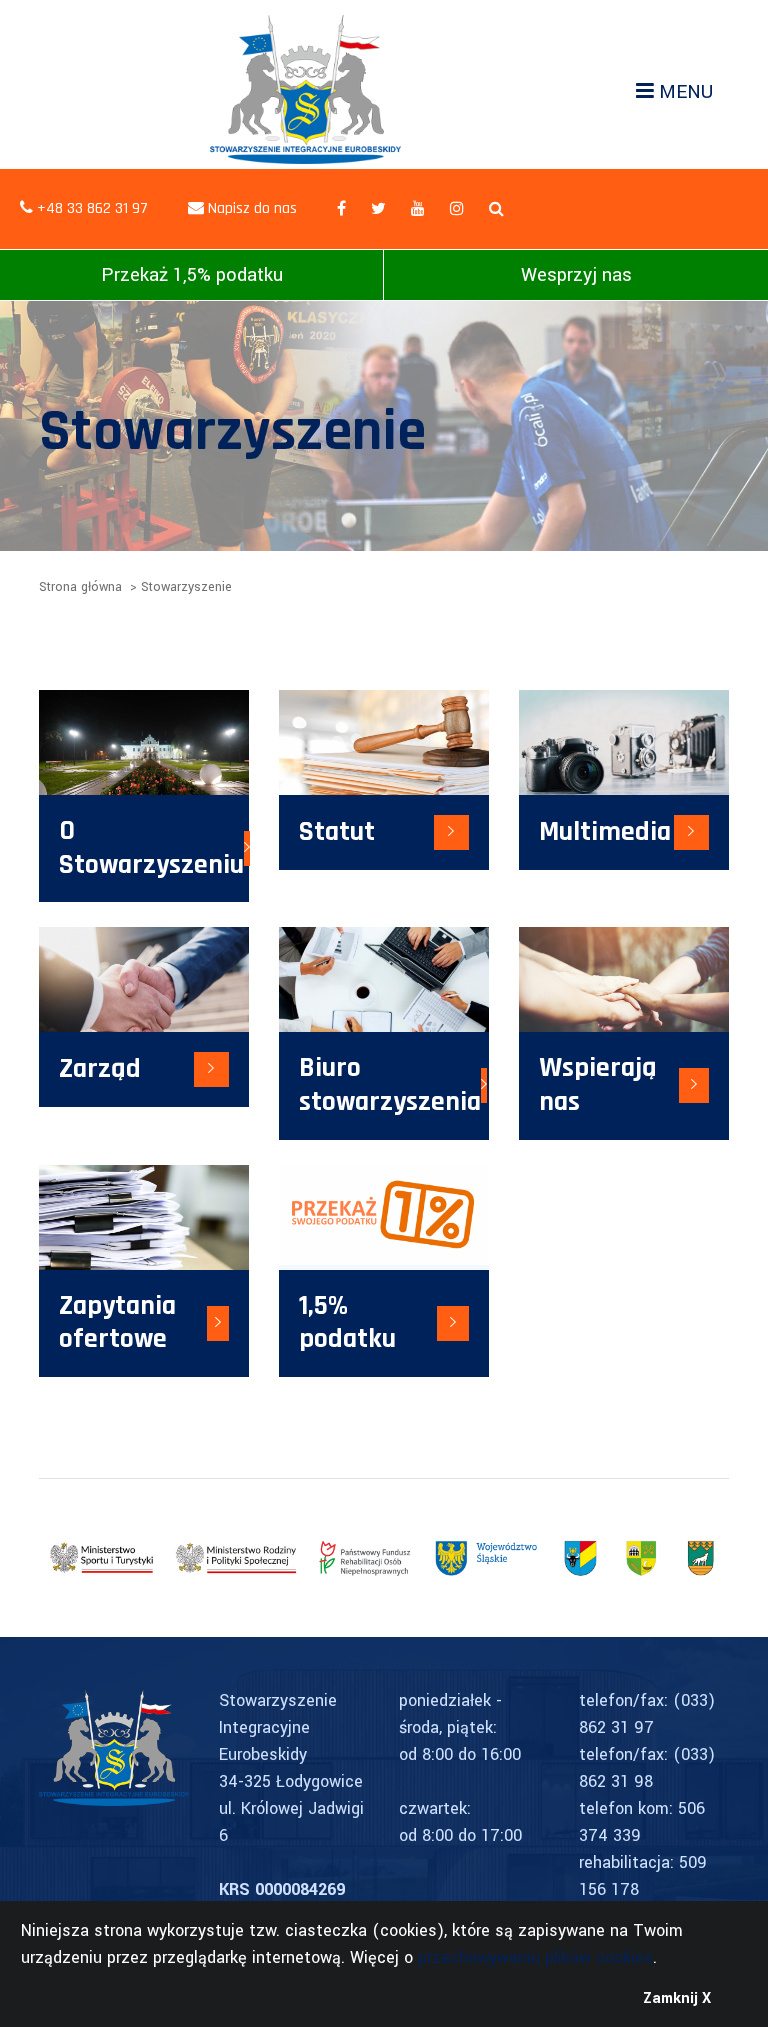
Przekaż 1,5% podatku (192, 275)
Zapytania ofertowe (117, 1323)
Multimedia (605, 832)
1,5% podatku (347, 1323)
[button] (496, 209)
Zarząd (100, 1069)
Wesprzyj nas (576, 275)
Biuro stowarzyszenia (390, 1085)
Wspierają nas (598, 1085)
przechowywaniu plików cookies (535, 1957)
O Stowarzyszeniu (151, 848)
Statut (337, 832)
